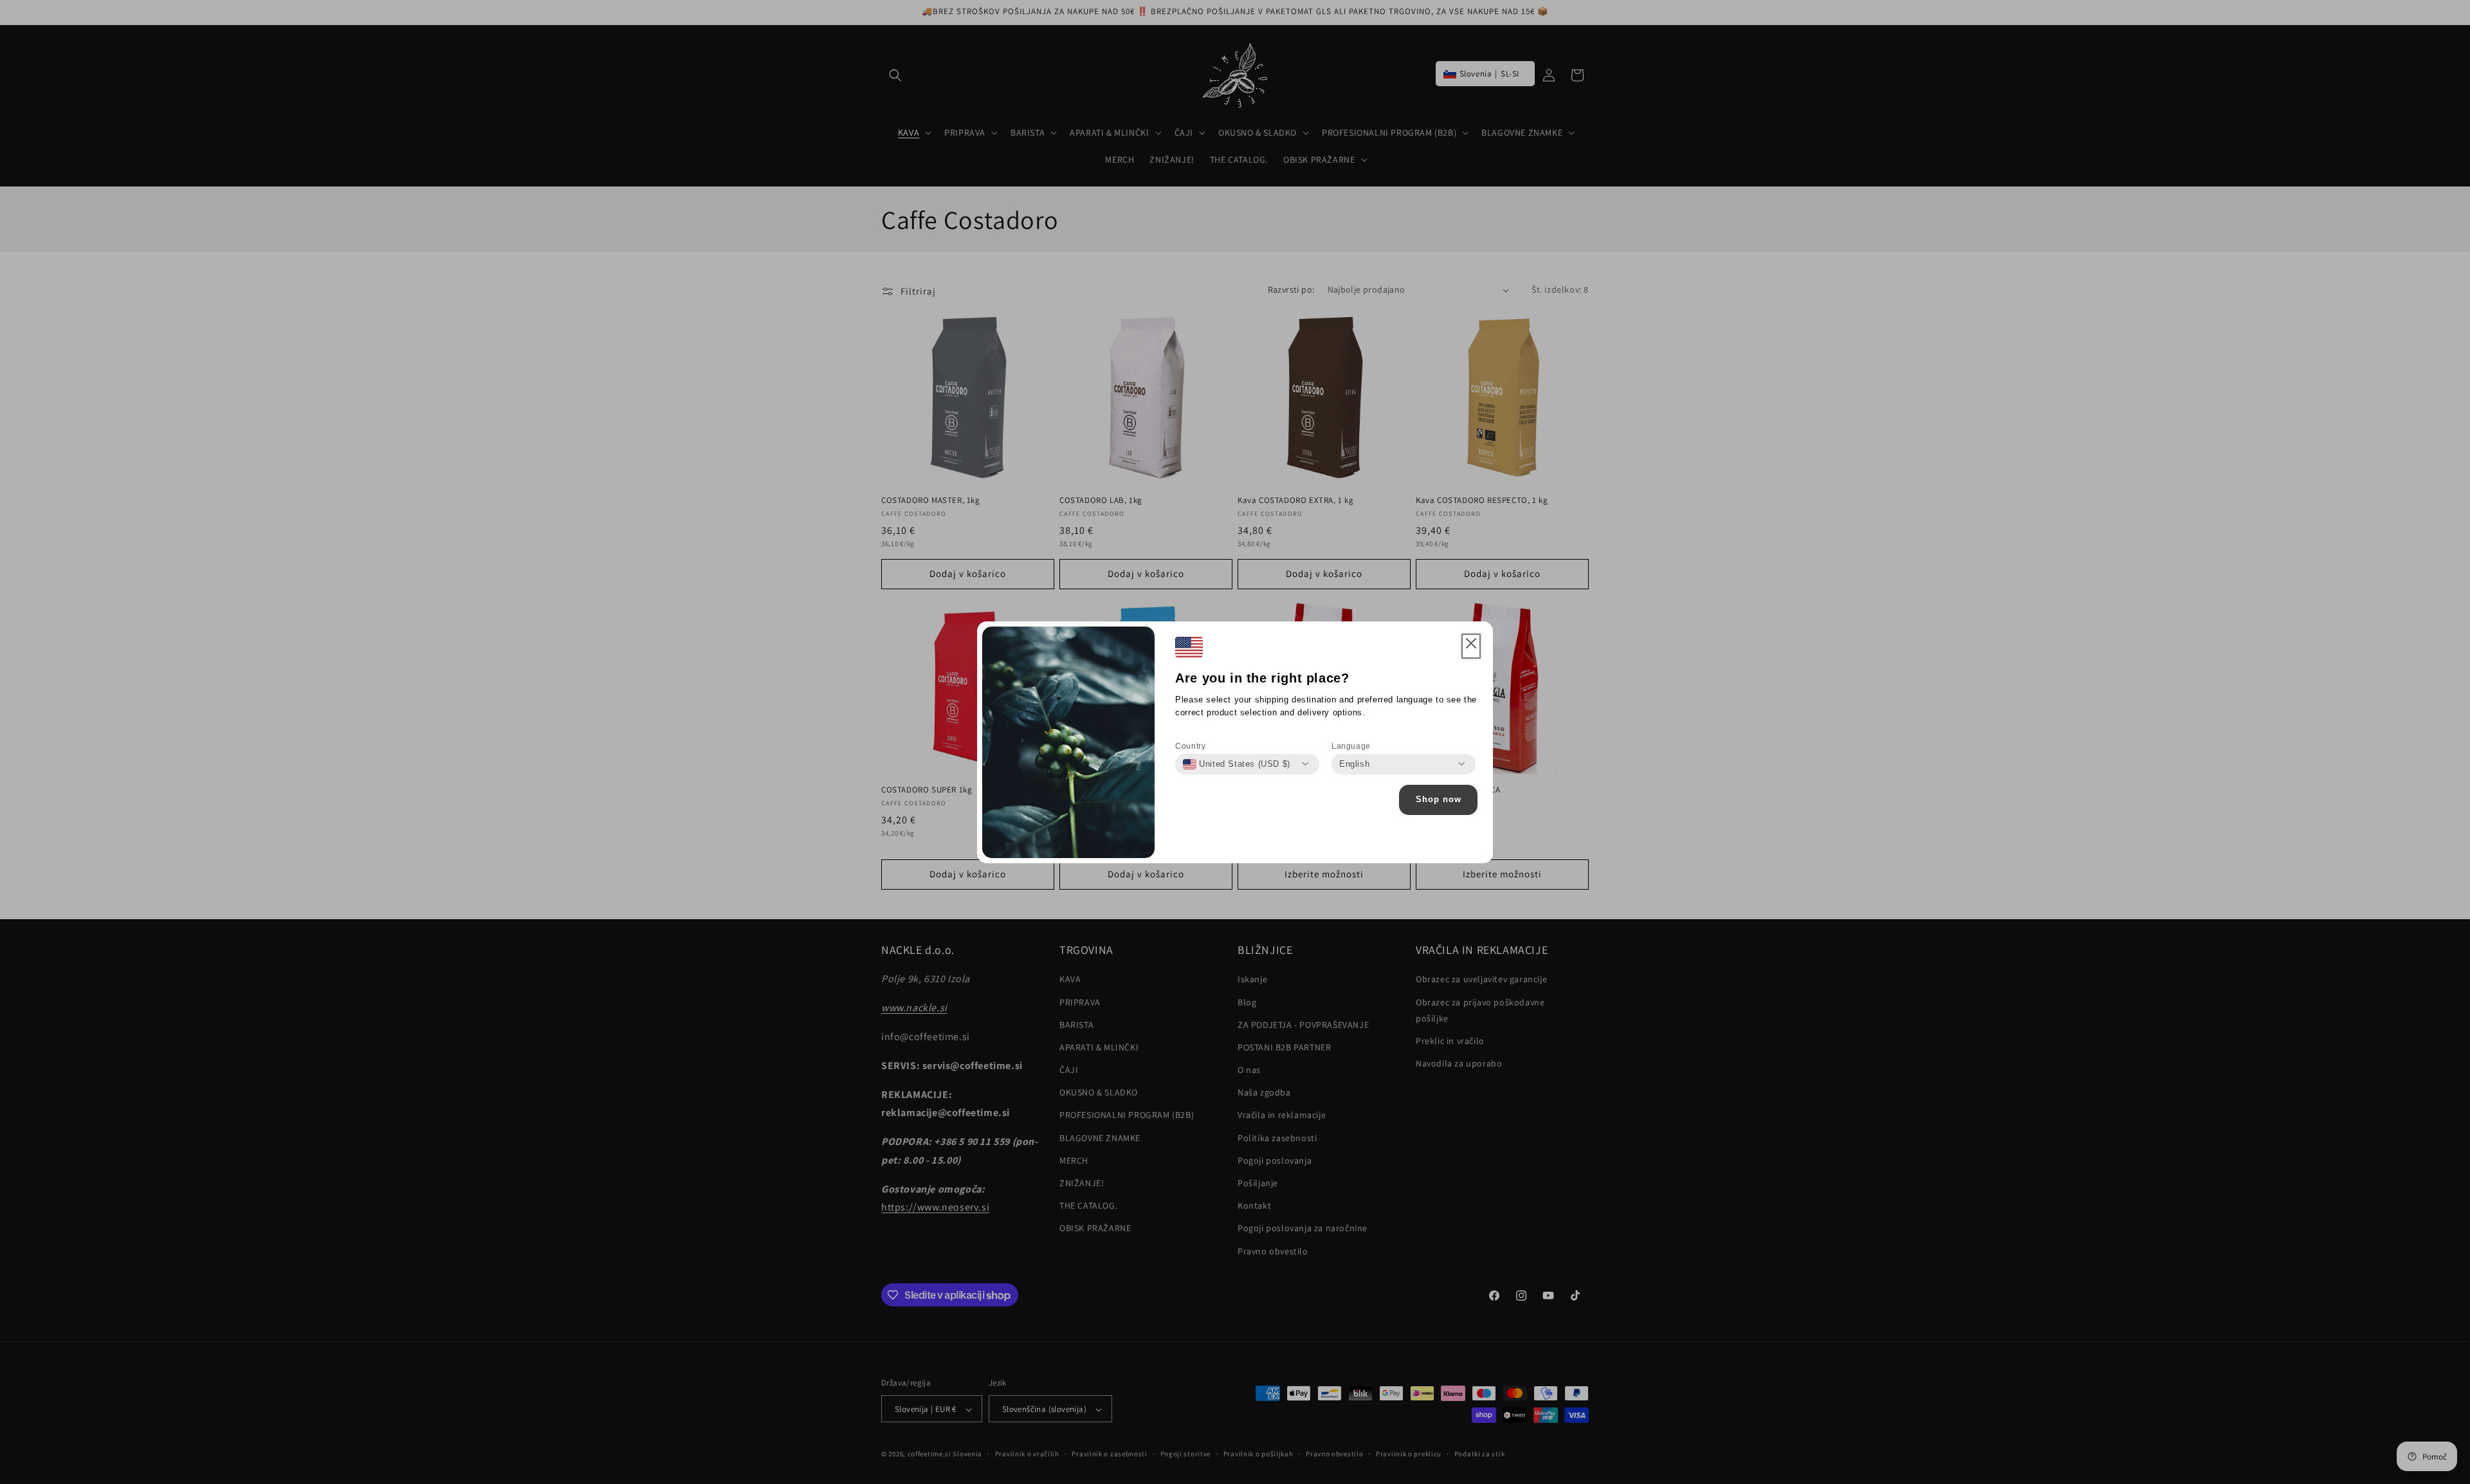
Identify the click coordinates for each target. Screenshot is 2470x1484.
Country (1190, 746)
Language (1351, 746)
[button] (1471, 646)
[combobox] (1237, 764)
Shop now (1439, 799)
